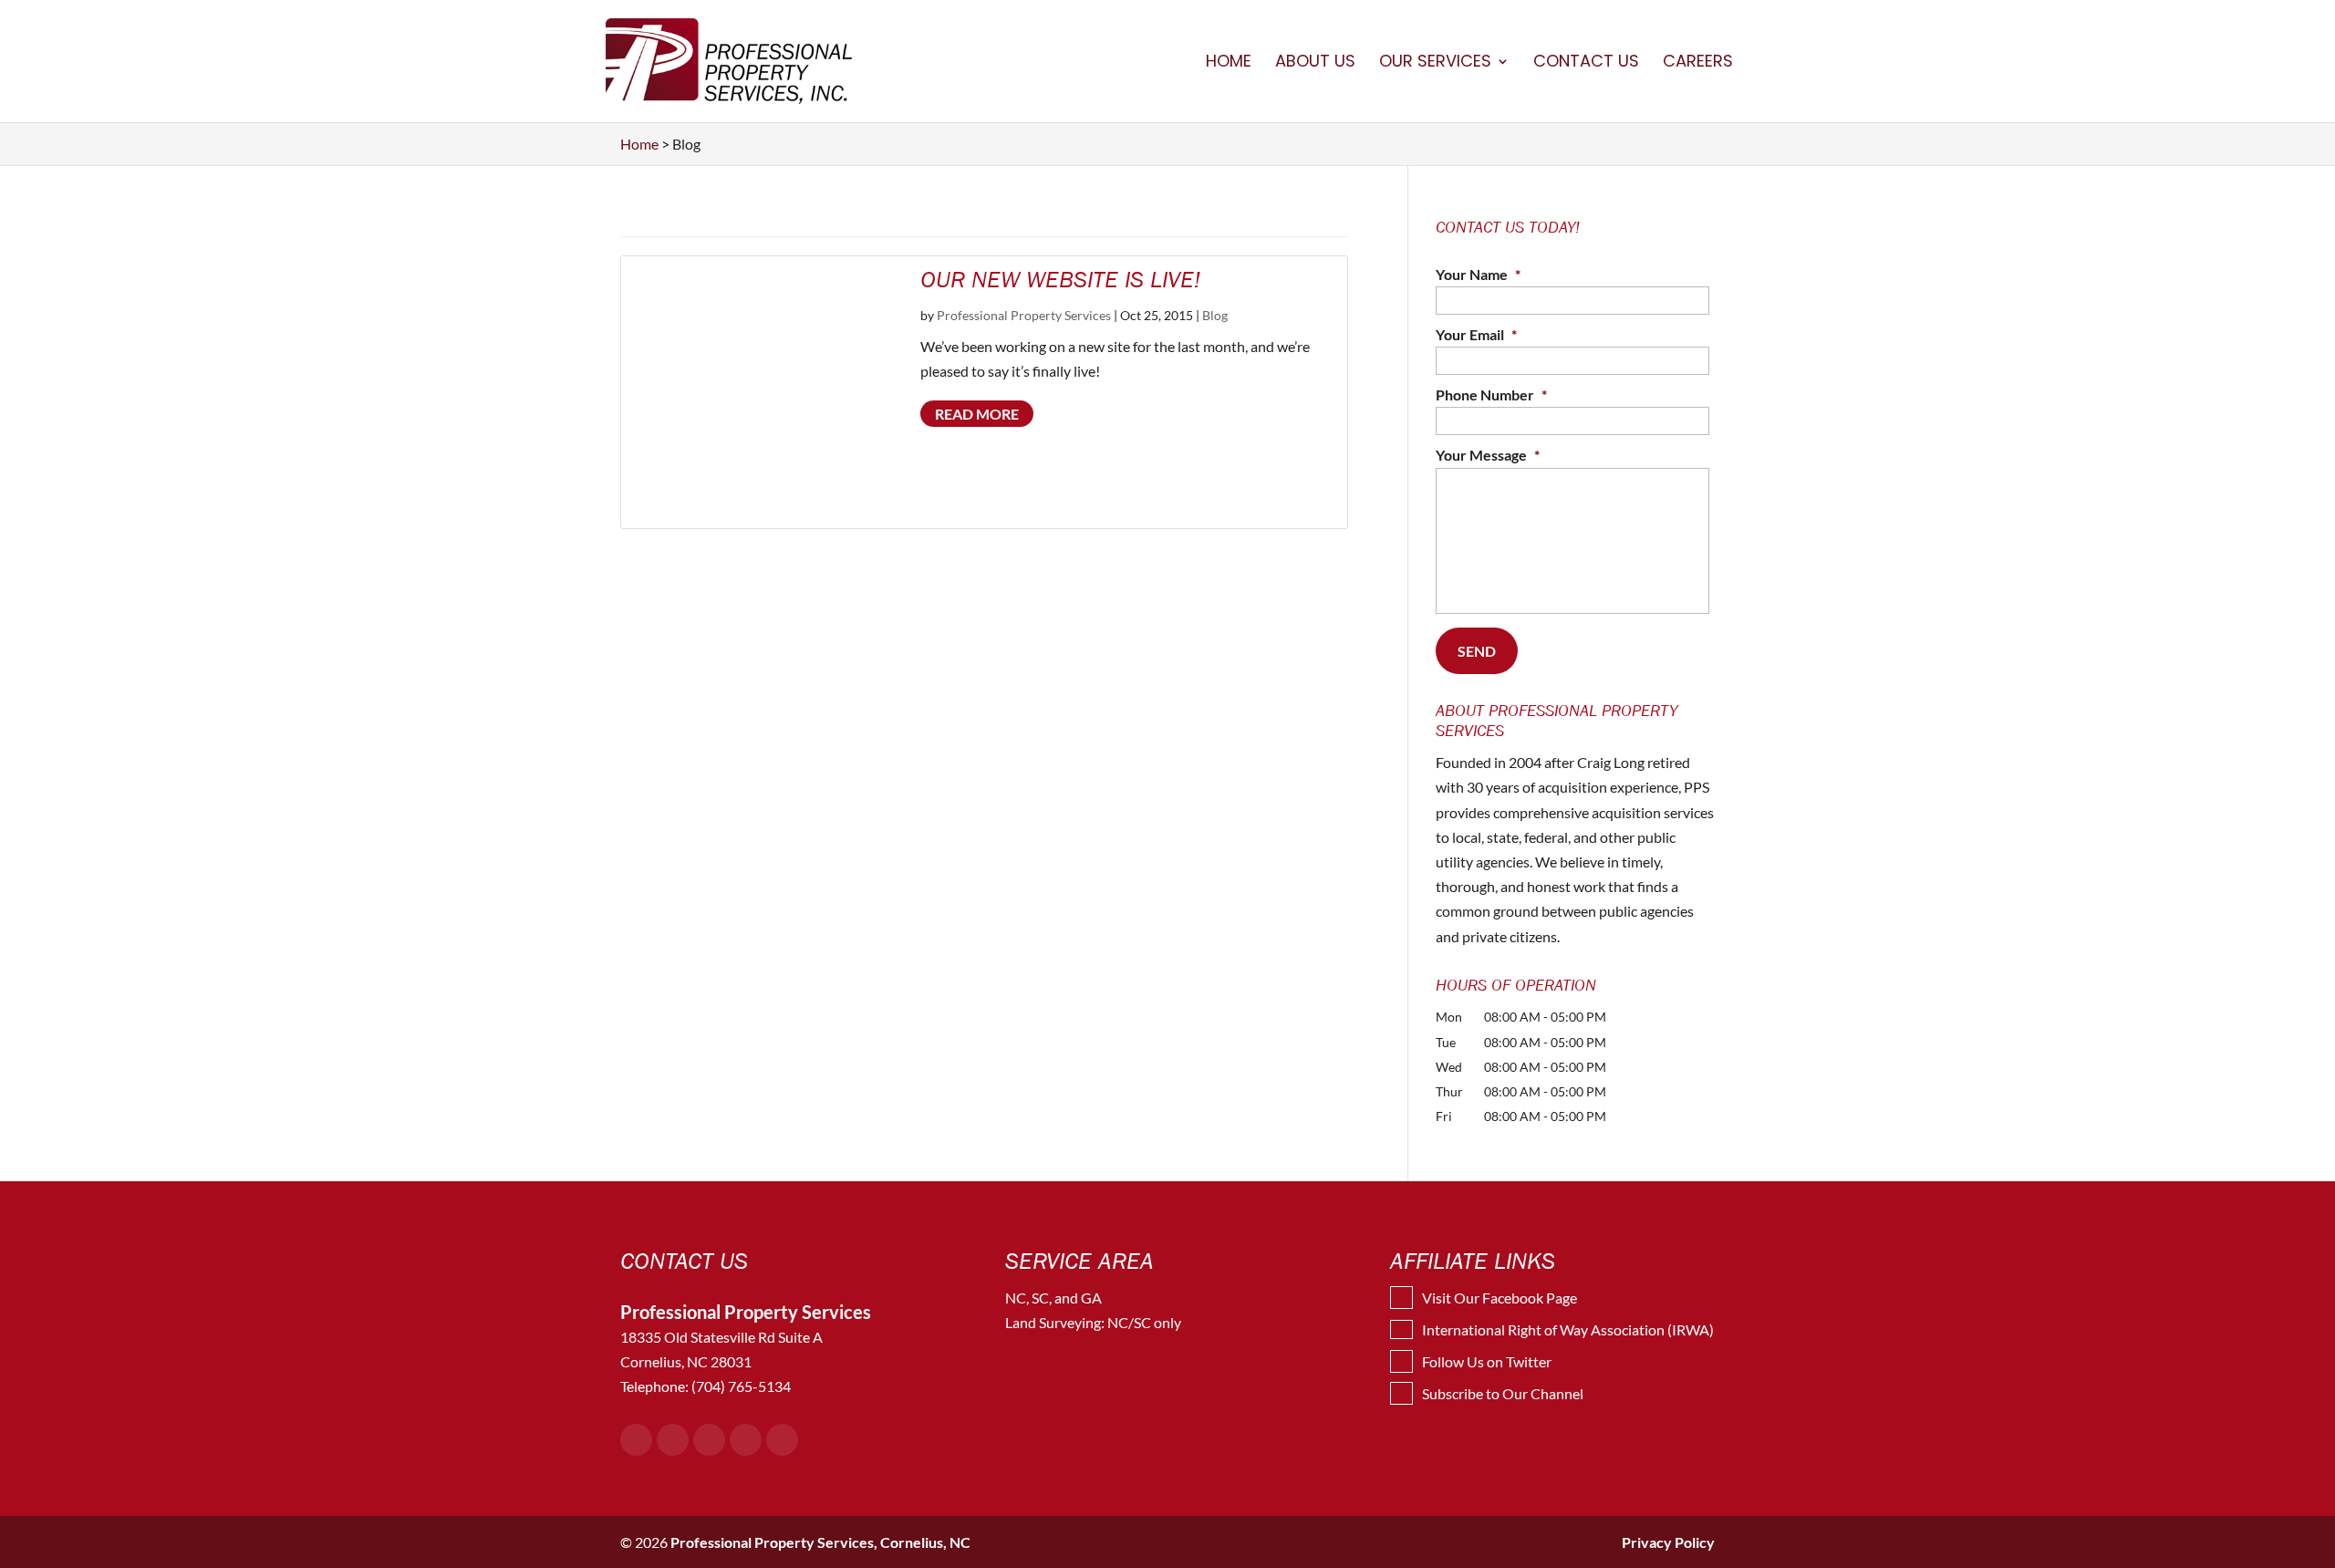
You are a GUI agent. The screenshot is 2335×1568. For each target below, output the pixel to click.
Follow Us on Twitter (1487, 1361)
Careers (1698, 63)
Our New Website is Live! (1060, 279)
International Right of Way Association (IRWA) (1568, 1329)
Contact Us (1586, 63)
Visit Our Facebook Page (1500, 1298)
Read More (977, 414)
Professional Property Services (1024, 315)
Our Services (1435, 63)
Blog (1215, 315)
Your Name (1478, 274)
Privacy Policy (1668, 1542)
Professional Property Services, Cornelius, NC (820, 1542)
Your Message (1488, 455)
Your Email (1476, 334)
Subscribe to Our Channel (1503, 1393)
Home (1229, 63)
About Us (1315, 63)
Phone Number (1491, 395)
